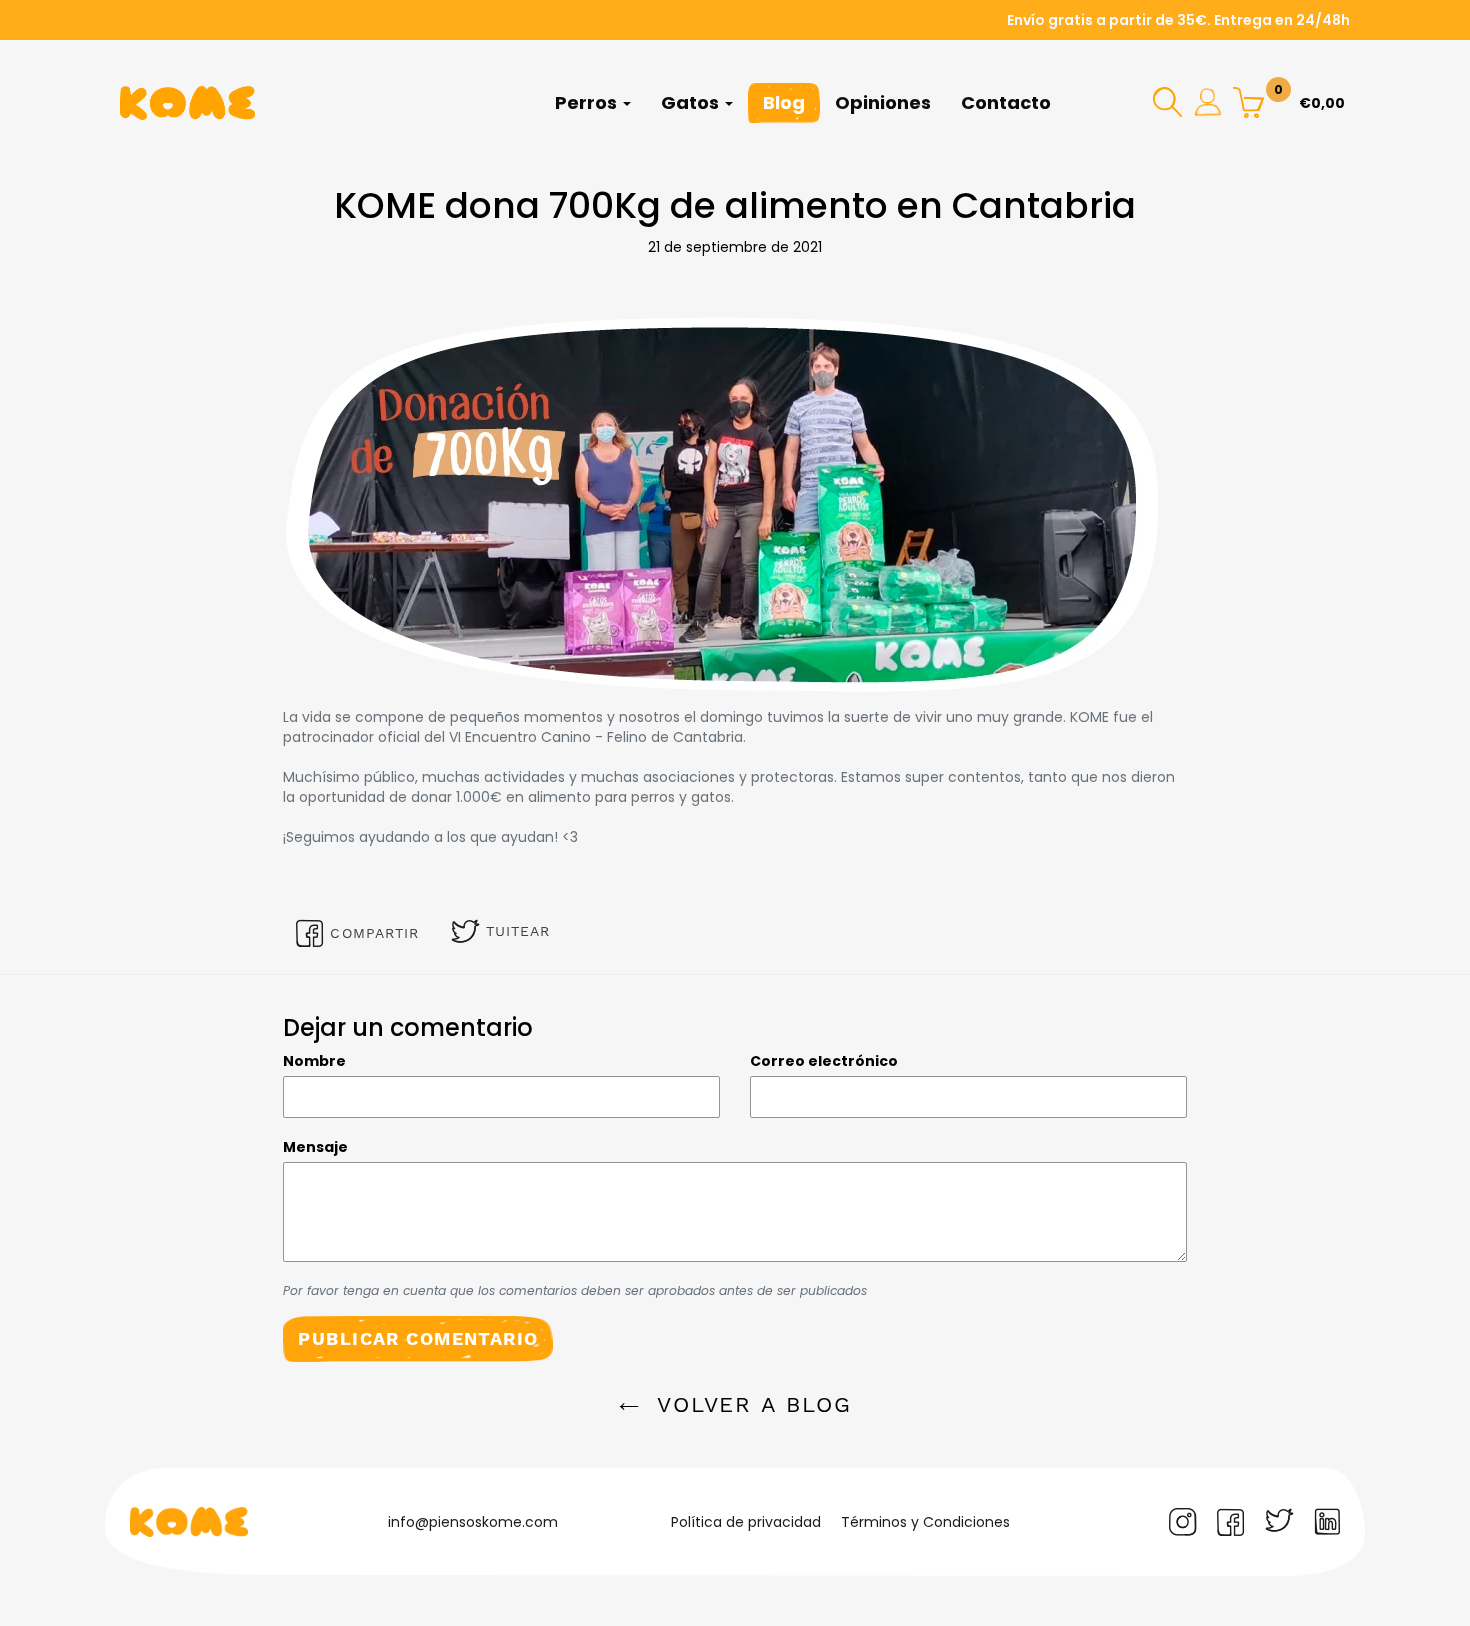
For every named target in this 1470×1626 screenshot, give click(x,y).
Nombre (314, 1061)
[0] (1248, 101)
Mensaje (315, 1147)
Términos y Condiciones (925, 1522)
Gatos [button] (692, 102)
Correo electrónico (824, 1061)
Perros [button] (588, 102)
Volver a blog (750, 1404)
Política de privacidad (746, 1522)
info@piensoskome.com (473, 1522)
